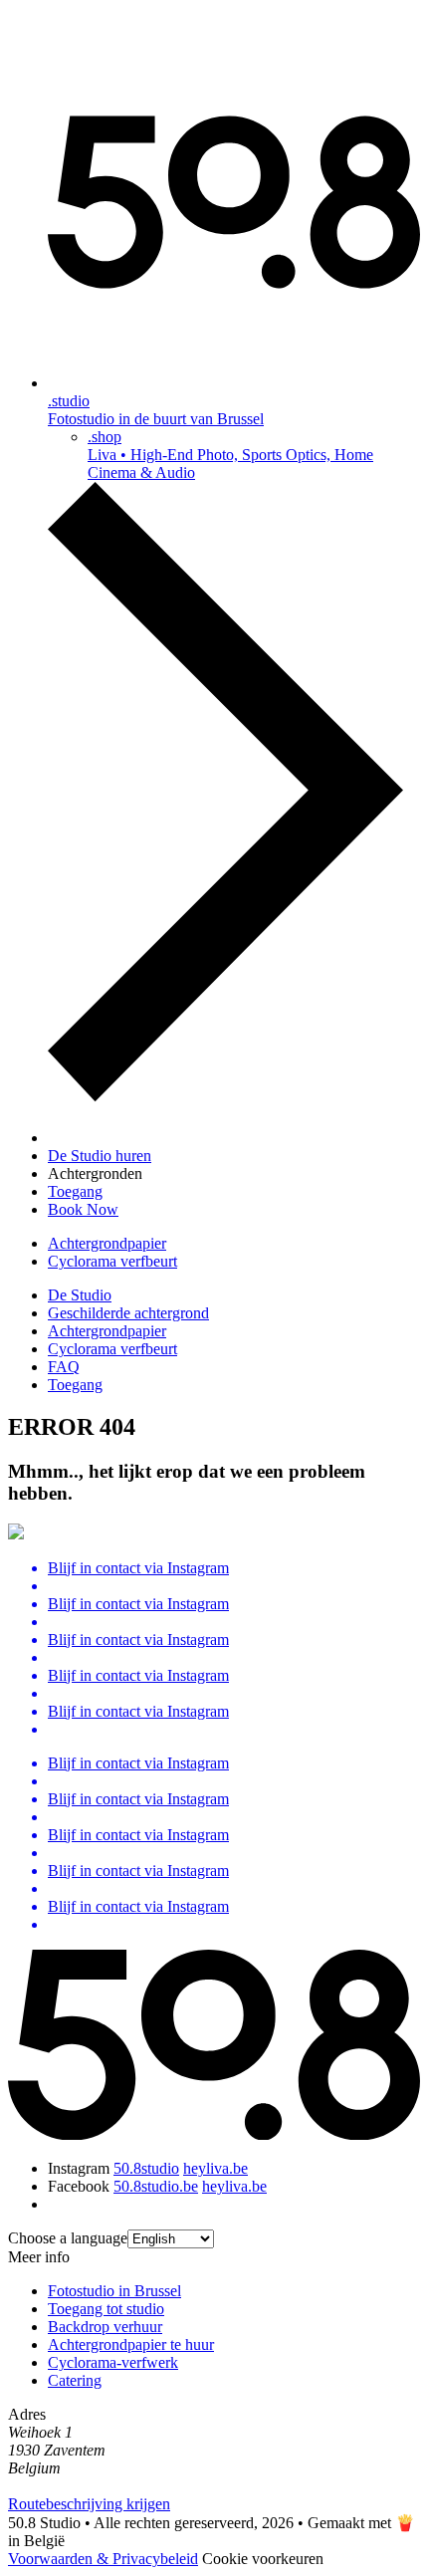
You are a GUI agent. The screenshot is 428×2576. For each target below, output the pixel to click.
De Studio (80, 1295)
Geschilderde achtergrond (128, 1313)
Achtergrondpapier (107, 1243)
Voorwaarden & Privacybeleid (103, 2559)
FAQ (64, 1367)
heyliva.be (215, 2168)
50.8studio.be (156, 2186)
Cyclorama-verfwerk (113, 2362)
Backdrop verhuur (105, 2327)
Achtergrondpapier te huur (131, 2344)
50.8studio (146, 2168)
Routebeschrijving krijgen (89, 2504)
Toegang (75, 1385)
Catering (75, 2380)
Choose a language (68, 2238)
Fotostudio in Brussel (114, 2291)
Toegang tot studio (106, 2309)
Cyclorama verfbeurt (112, 1261)
